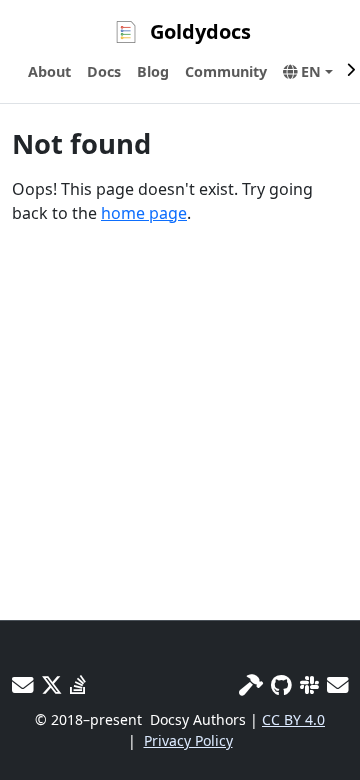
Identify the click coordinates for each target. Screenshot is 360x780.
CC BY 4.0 (293, 719)
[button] (308, 72)
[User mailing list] (22, 684)
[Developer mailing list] (337, 684)
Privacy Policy (188, 740)
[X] (51, 684)
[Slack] (309, 684)
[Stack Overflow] (78, 684)
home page (144, 213)
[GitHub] (281, 684)
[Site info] (251, 684)
